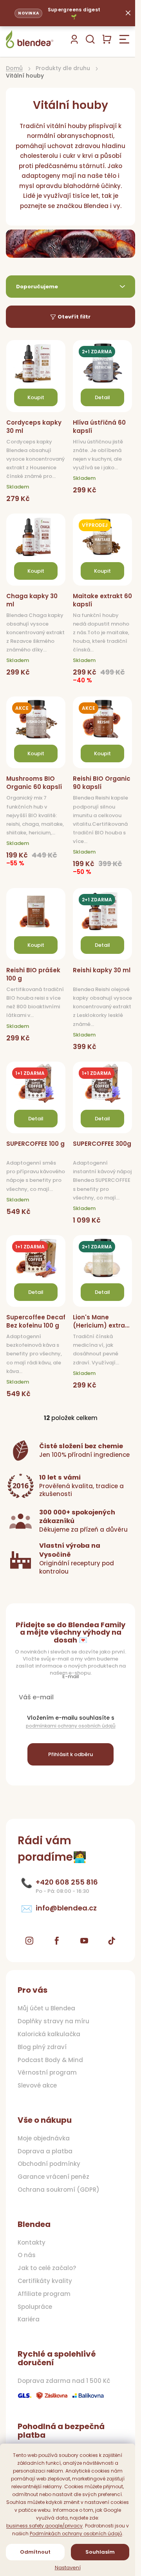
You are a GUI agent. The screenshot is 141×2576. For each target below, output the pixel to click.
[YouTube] (84, 1941)
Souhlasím (100, 2552)
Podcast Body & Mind (50, 2060)
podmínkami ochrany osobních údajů (71, 1726)
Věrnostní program (47, 2073)
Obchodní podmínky (49, 2164)
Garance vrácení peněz (53, 2177)
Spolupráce (35, 2307)
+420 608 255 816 (67, 1882)
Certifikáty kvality (45, 2281)
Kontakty (32, 2243)
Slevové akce (37, 2086)
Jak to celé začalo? (47, 2268)
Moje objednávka (44, 2138)
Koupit (36, 397)
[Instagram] (29, 1941)
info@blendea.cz (66, 1908)
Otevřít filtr (74, 317)
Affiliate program (44, 2294)
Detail (102, 397)
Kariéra (29, 2319)
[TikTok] (112, 1941)
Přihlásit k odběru (70, 1754)
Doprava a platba (45, 2151)
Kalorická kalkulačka (49, 2034)
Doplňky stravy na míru (53, 2021)
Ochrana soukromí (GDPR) (59, 2190)
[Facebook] (57, 1941)
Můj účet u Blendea (46, 2008)
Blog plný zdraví (42, 2047)
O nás (27, 2255)
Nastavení (68, 2568)
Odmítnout (35, 2552)
